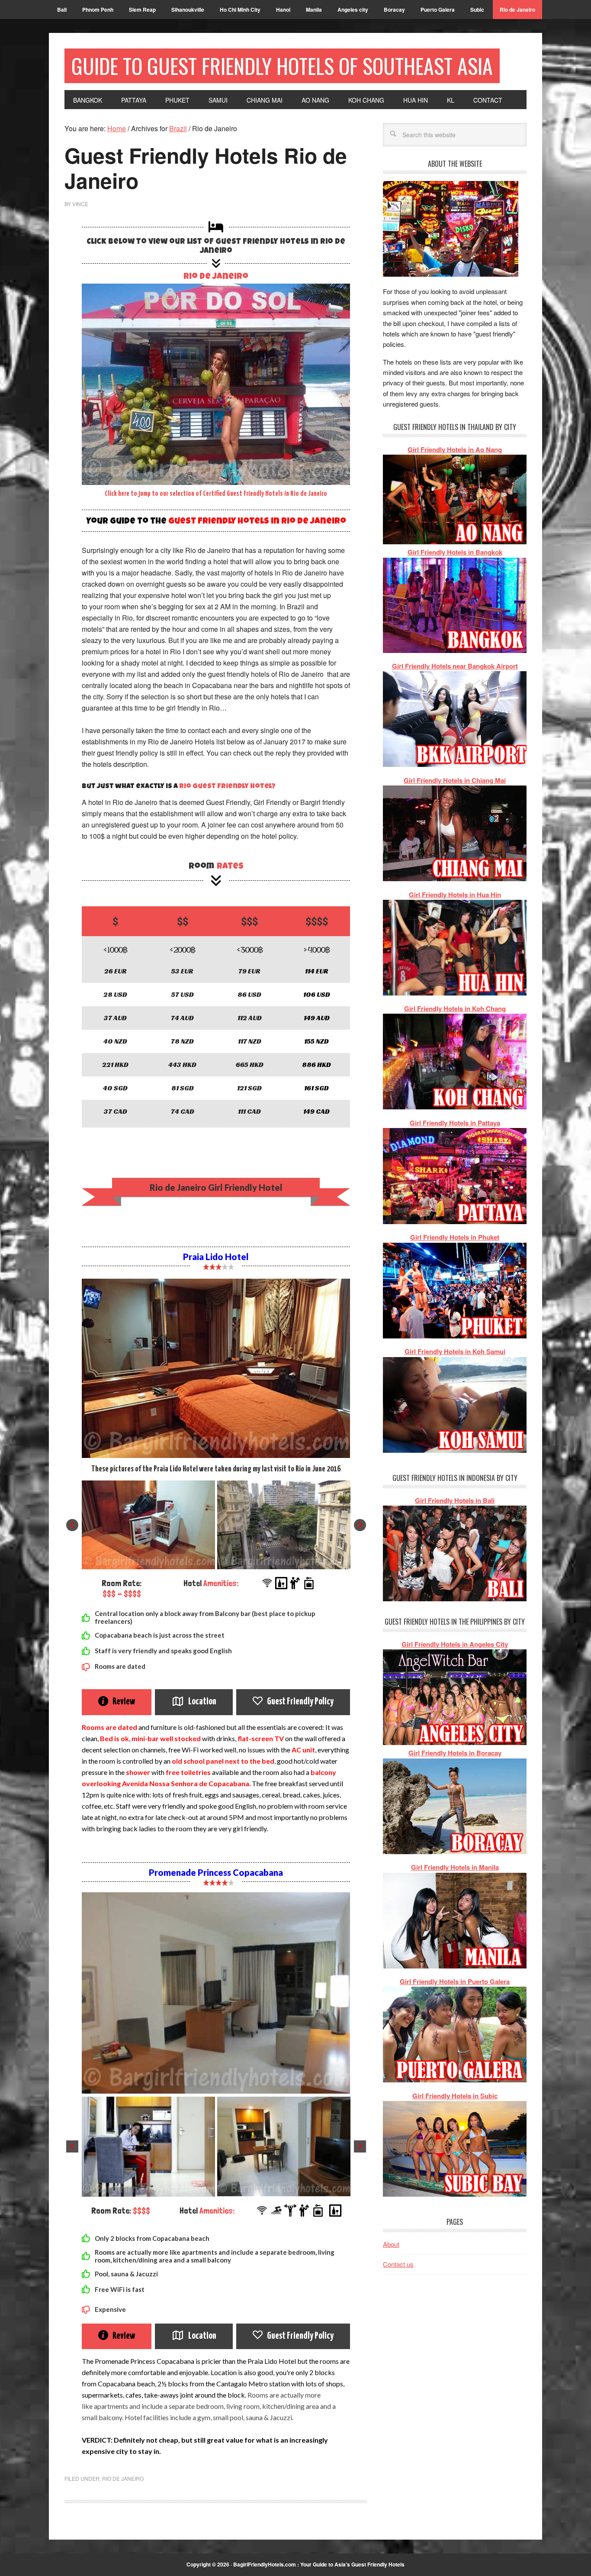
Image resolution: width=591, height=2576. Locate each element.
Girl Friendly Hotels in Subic (455, 2096)
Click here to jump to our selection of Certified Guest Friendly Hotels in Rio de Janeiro (216, 494)
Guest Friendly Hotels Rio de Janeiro (206, 168)
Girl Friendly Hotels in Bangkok (455, 552)
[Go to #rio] (216, 384)
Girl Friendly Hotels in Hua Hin (455, 895)
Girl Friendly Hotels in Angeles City (455, 1644)
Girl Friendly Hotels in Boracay (455, 1753)
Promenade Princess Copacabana (216, 1872)
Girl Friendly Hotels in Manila (455, 1867)
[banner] (216, 1187)
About (391, 2244)
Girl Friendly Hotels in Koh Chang (455, 1008)
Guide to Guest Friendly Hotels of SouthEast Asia (282, 66)
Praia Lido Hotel (216, 1257)
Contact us (398, 2264)
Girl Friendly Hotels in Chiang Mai (455, 780)
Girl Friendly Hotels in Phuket (455, 1237)
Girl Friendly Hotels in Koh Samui (455, 1351)
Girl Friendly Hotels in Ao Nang (455, 449)
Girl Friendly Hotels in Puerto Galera (455, 1981)
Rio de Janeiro (216, 277)
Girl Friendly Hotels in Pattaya (455, 1123)
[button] (72, 1525)
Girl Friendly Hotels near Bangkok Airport (455, 666)
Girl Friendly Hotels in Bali (455, 1500)
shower (138, 1772)
